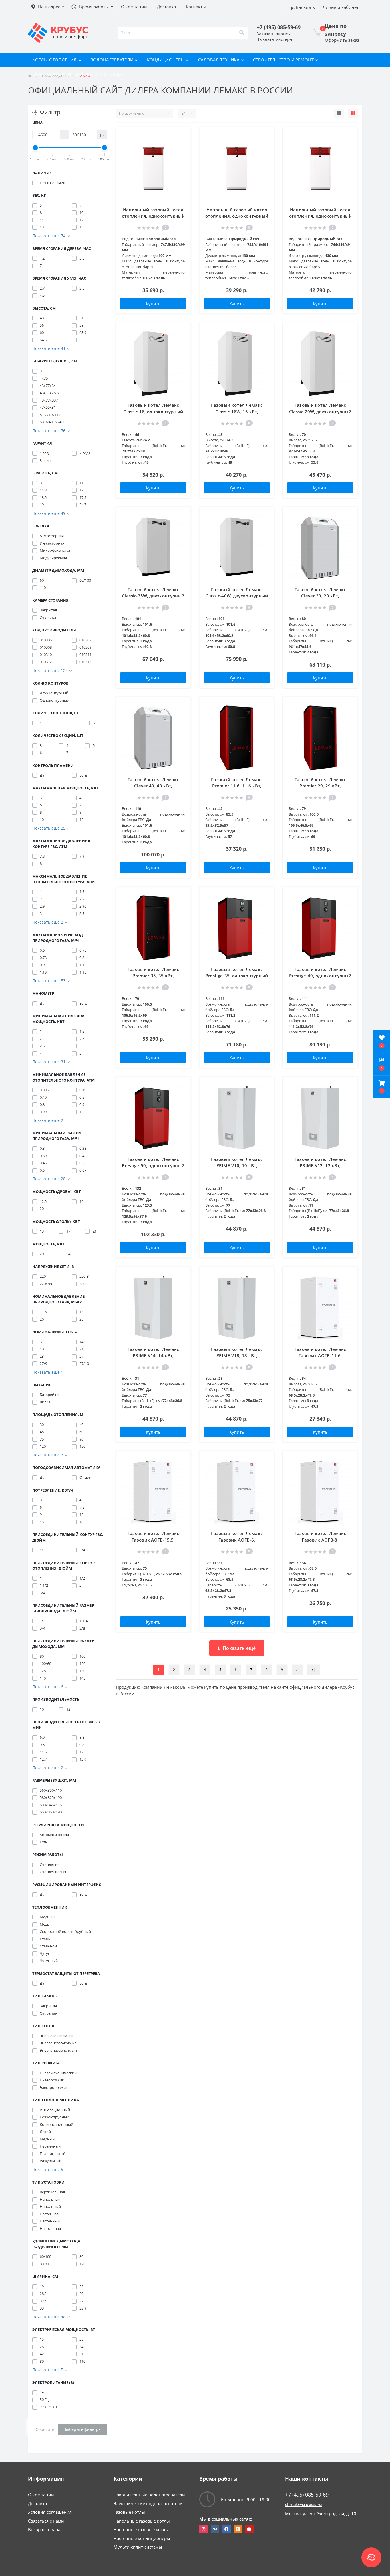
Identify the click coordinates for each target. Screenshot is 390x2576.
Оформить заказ (342, 40)
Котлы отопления (55, 60)
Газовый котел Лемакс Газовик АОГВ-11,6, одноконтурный (320, 1356)
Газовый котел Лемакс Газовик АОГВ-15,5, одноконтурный (153, 1540)
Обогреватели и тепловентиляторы (76, 74)
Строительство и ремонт (283, 60)
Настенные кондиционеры (142, 2538)
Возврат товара (44, 2529)
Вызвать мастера (274, 39)
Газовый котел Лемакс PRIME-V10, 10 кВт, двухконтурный (237, 1166)
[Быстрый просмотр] (180, 164)
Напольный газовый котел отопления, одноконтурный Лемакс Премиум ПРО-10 (153, 216)
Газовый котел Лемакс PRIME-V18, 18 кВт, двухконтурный (237, 1356)
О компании (41, 2495)
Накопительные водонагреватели (149, 2495)
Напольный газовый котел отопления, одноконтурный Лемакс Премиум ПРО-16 (320, 216)
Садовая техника (219, 60)
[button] (382, 1087)
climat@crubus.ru (304, 2504)
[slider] (35, 148)
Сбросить (45, 2429)
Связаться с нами (46, 2521)
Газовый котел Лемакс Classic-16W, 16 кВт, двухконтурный (237, 411)
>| (314, 1670)
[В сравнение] (180, 151)
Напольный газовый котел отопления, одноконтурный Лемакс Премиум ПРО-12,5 (237, 216)
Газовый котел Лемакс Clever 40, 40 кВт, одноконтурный (153, 786)
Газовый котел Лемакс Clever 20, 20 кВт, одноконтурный (320, 596)
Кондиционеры (166, 60)
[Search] (242, 33)
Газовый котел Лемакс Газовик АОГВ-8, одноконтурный (320, 1540)
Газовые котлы (129, 2512)
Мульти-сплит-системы (138, 2547)
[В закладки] (180, 137)
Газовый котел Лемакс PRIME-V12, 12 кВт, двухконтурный (320, 1166)
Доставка (37, 2503)
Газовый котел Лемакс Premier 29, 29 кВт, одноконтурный (320, 786)
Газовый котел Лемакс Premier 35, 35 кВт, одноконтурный (153, 976)
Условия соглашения (50, 2512)
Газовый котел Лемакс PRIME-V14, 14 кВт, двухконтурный (153, 1356)
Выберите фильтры (83, 2429)
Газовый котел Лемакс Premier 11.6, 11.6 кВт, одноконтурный (237, 786)
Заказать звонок (274, 34)
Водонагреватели (112, 60)
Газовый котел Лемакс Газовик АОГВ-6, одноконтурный (237, 1540)
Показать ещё (239, 1648)
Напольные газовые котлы (142, 2521)
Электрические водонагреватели (148, 2503)
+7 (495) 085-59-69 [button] (307, 2495)
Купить (153, 304)
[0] (318, 33)
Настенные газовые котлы (141, 2529)
